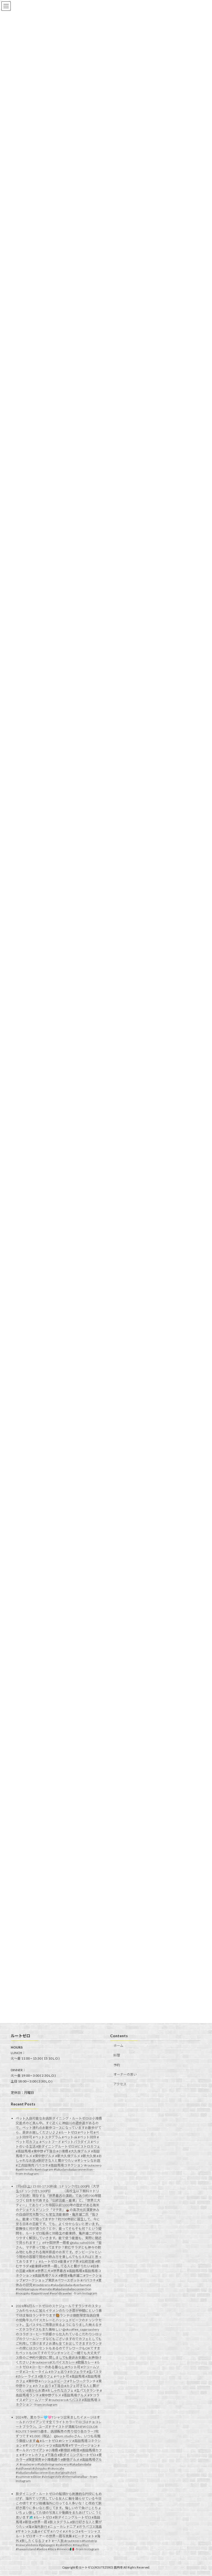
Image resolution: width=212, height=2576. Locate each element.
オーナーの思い (125, 2074)
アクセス (120, 2084)
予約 (117, 2065)
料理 (117, 2055)
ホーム (118, 2046)
